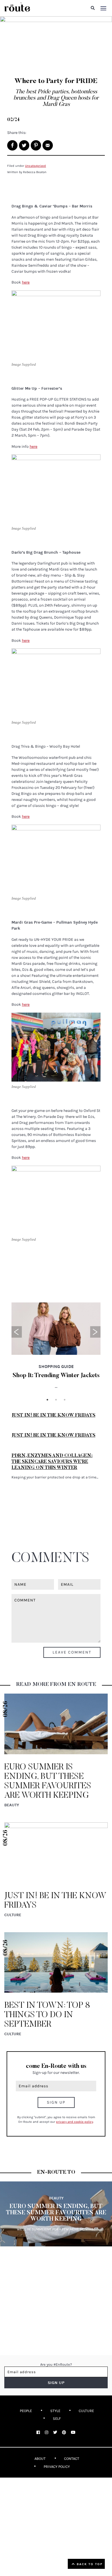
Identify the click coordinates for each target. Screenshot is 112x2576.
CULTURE (86, 2411)
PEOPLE (26, 2411)
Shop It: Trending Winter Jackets (56, 1376)
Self (57, 2418)
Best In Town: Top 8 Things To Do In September (47, 2015)
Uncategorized (35, 166)
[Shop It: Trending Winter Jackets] (56, 1328)
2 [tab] (56, 1400)
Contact (72, 2459)
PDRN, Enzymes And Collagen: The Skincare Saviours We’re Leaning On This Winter (52, 1462)
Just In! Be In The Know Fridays (53, 1415)
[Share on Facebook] (12, 145)
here (26, 282)
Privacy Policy (57, 2467)
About (40, 2459)
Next (95, 1332)
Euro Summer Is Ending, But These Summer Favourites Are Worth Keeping (56, 2213)
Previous (17, 1332)
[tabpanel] (56, 1349)
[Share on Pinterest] (36, 145)
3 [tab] (65, 1400)
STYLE (55, 2411)
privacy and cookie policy (75, 2122)
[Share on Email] (48, 145)
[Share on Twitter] (24, 145)
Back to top (89, 2564)
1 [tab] (47, 1400)
